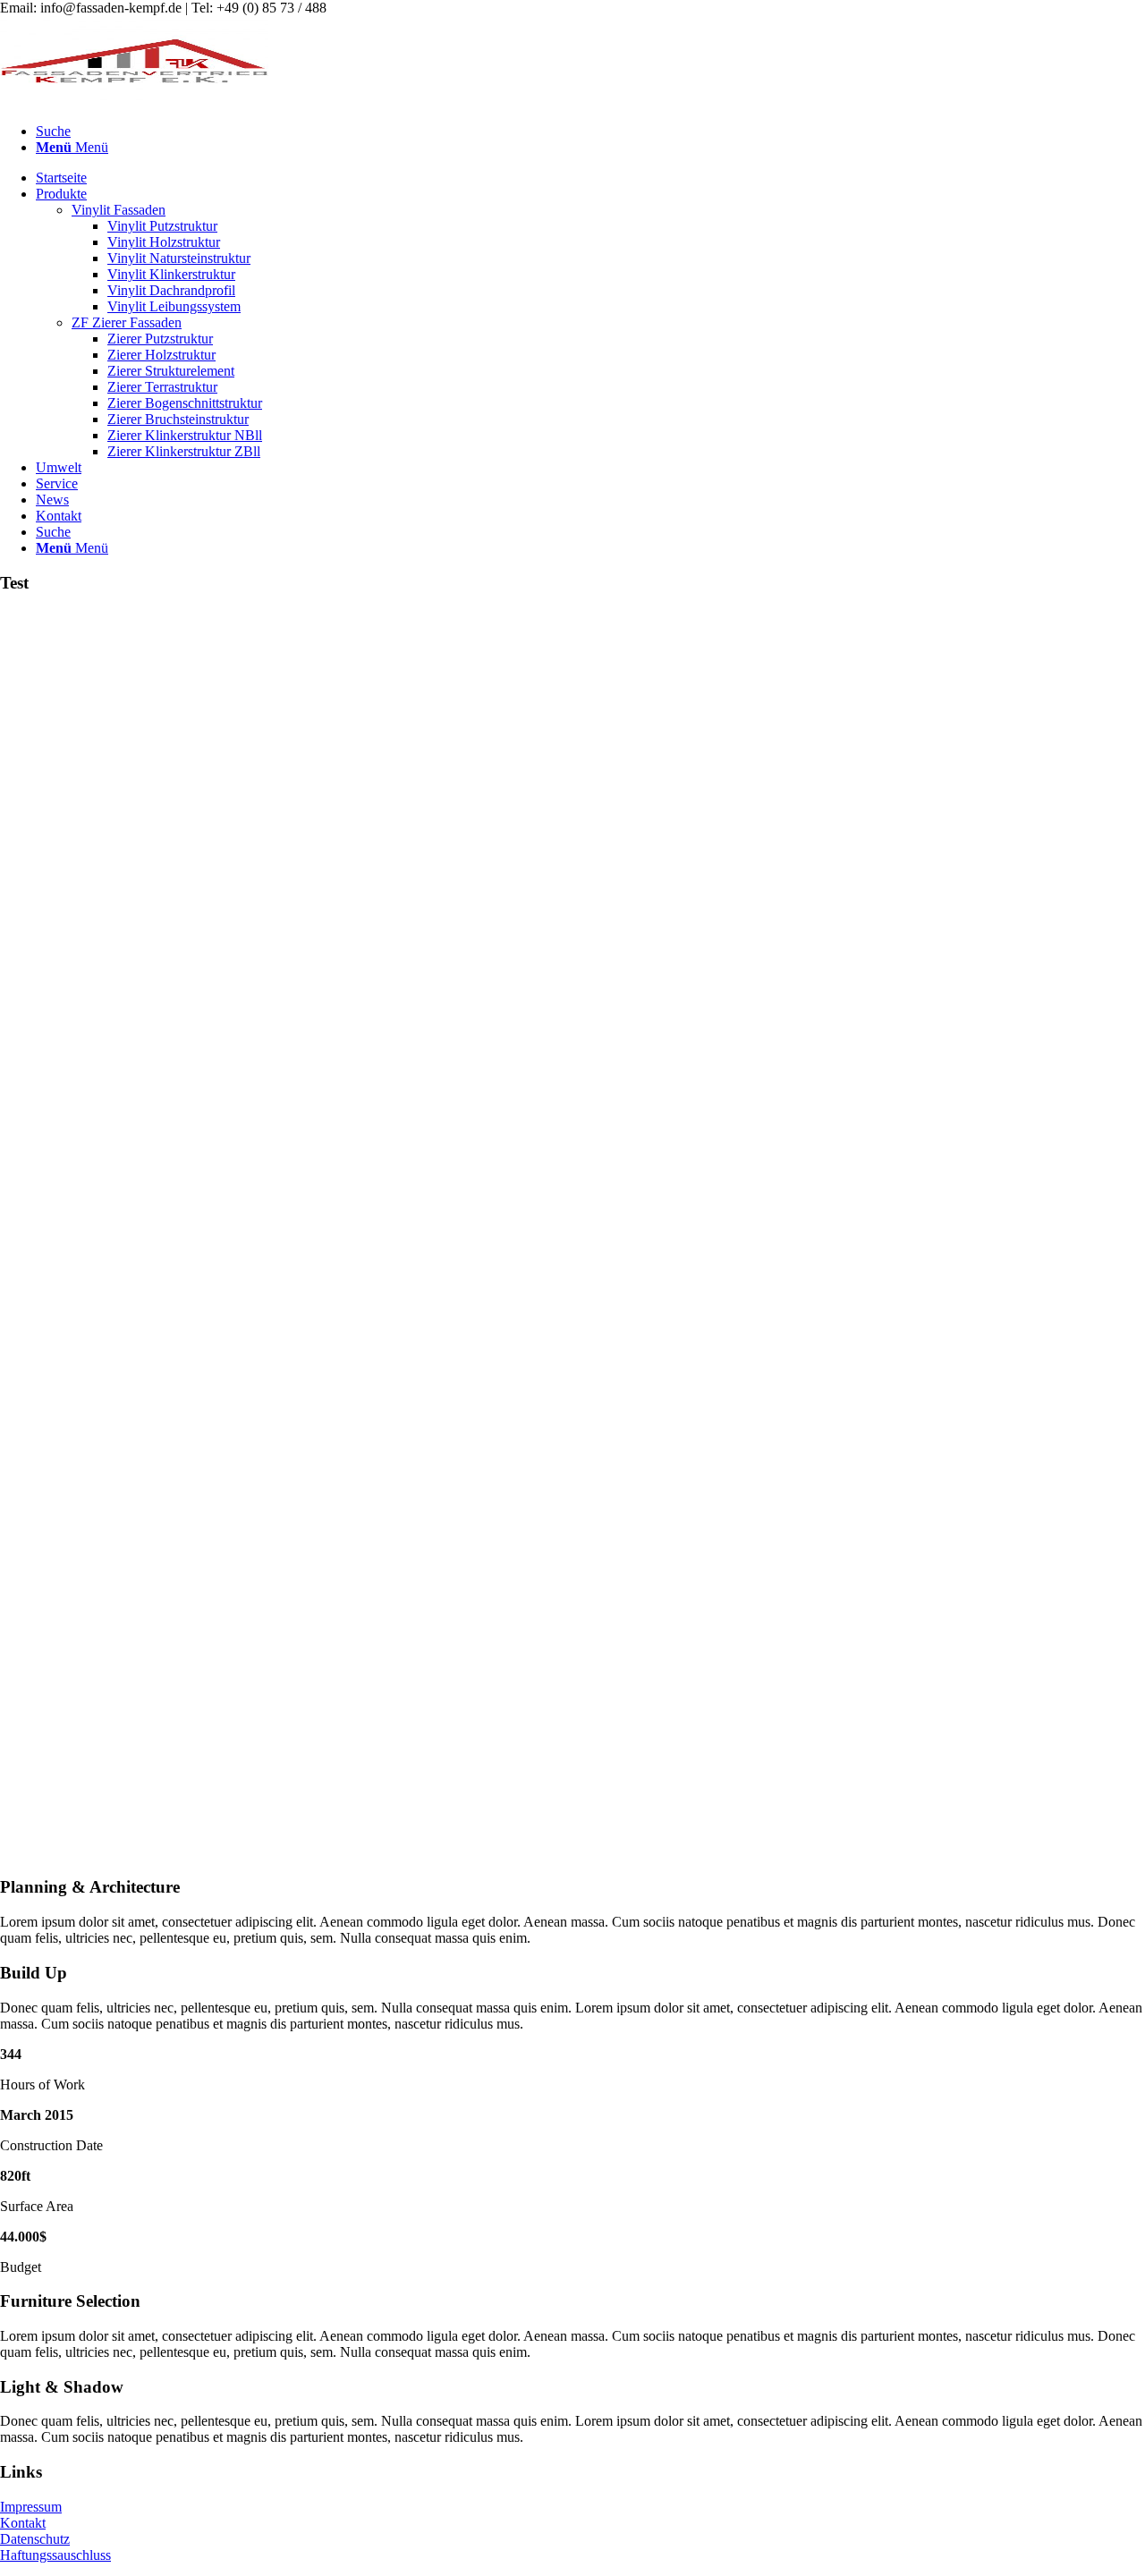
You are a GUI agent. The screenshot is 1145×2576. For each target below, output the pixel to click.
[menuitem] (590, 131)
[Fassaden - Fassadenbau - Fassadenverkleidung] (134, 101)
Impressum (31, 2507)
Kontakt (23, 2523)
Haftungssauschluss (55, 2555)
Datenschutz (35, 2539)
